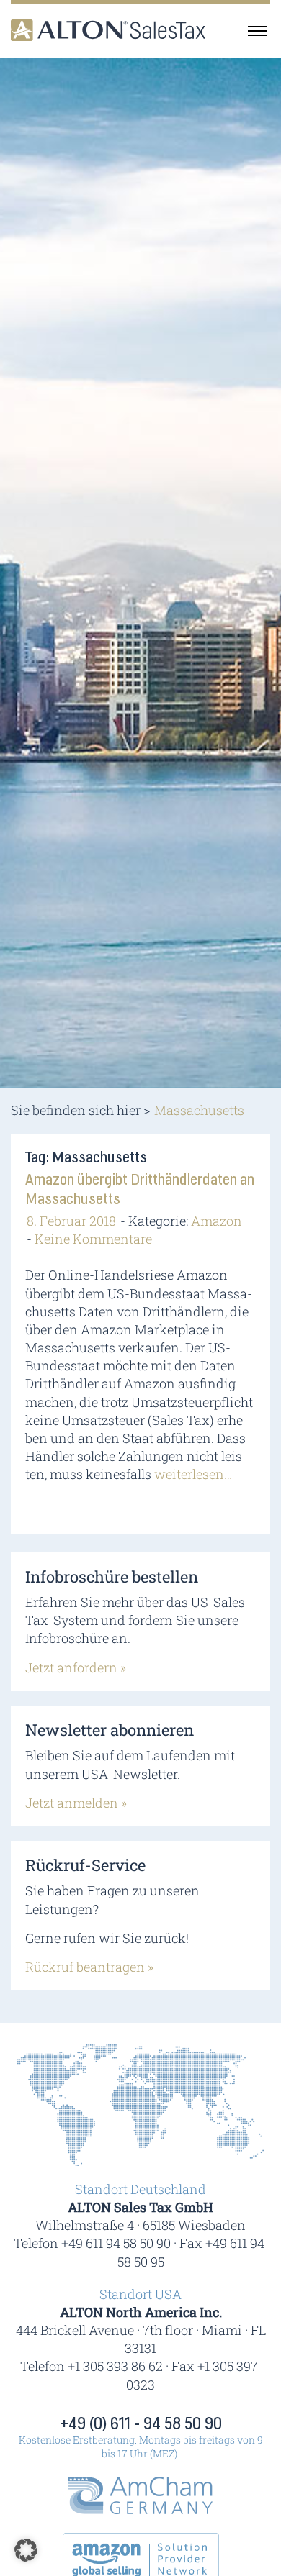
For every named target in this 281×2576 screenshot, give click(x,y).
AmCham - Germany (140, 2495)
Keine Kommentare (93, 1239)
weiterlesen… (193, 1474)
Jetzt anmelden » (76, 1803)
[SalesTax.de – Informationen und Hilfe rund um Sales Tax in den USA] (108, 31)
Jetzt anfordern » (76, 1667)
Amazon (217, 1221)
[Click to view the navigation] (257, 30)
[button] (26, 2550)
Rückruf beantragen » (89, 1967)
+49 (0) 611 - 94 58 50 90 (141, 2424)
